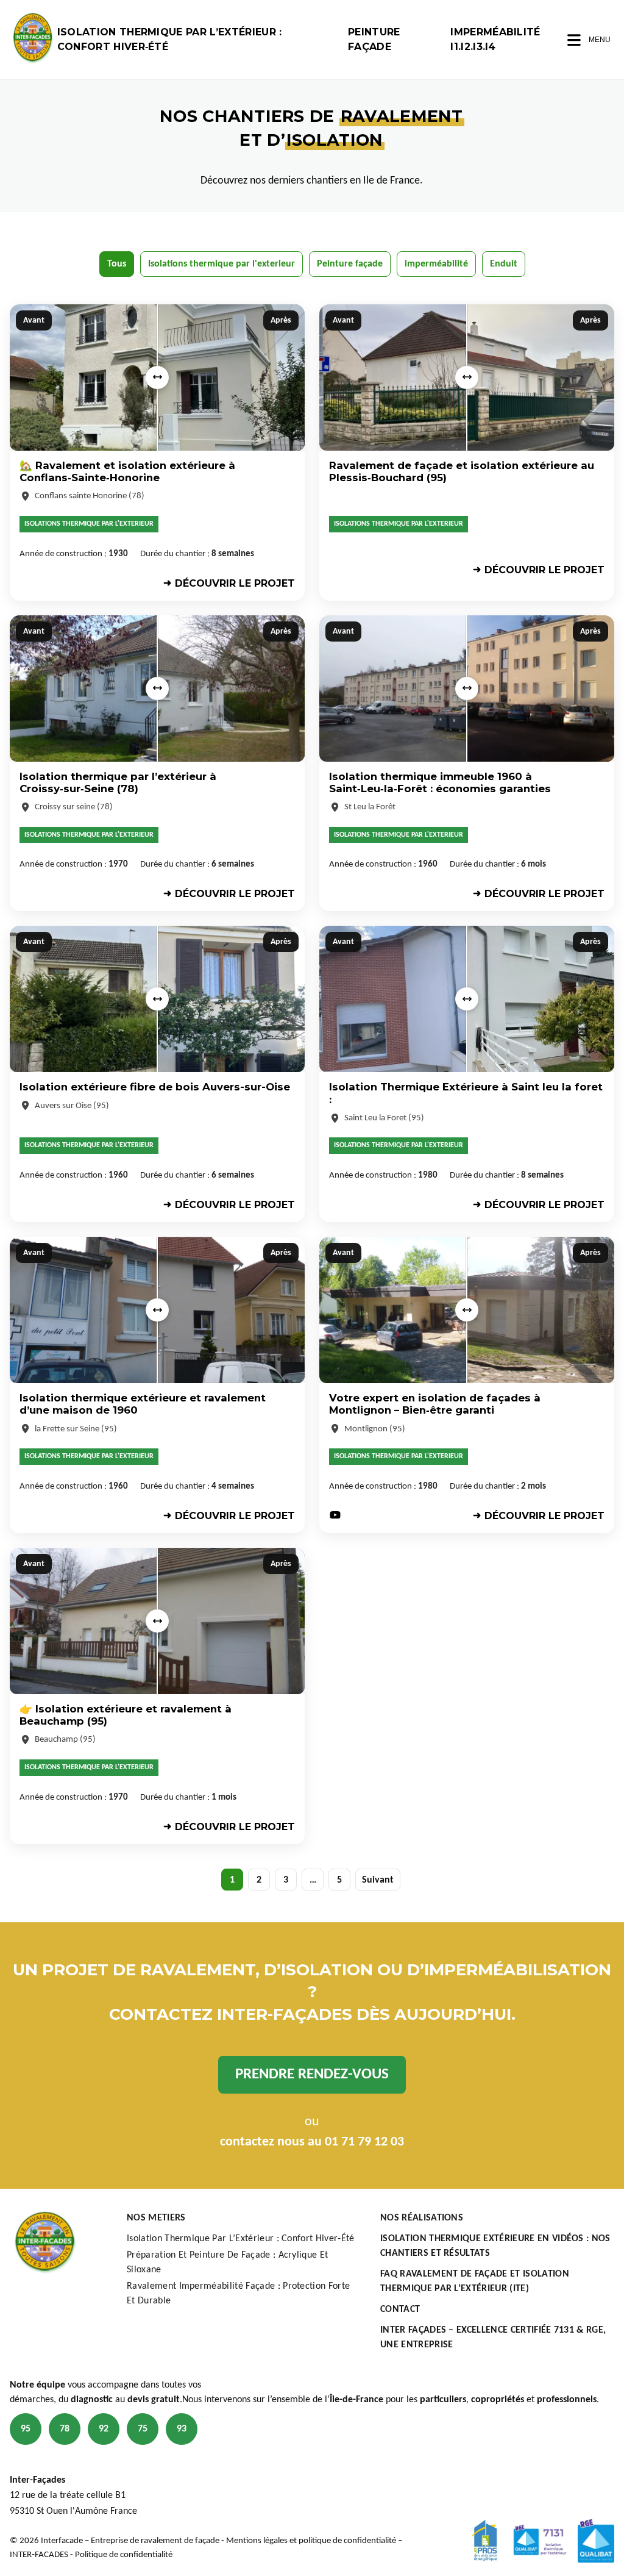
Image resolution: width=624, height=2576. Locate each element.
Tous (117, 264)
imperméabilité (436, 264)
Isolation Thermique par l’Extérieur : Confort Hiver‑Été (170, 39)
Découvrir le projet (235, 583)
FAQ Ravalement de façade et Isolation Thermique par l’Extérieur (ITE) (475, 2281)
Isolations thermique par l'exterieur (222, 264)
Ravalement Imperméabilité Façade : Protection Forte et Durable (238, 2294)
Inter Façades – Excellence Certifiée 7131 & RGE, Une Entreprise (493, 2338)
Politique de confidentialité (124, 2555)
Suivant (378, 1880)
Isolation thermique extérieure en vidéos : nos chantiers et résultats (495, 2246)
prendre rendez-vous (312, 2074)
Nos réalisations (422, 2218)
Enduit (504, 264)
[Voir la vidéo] (335, 1516)
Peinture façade (374, 39)
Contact (400, 2309)
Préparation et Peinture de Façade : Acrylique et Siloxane (227, 2263)
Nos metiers (156, 2218)
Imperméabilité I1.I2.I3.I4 (495, 39)
